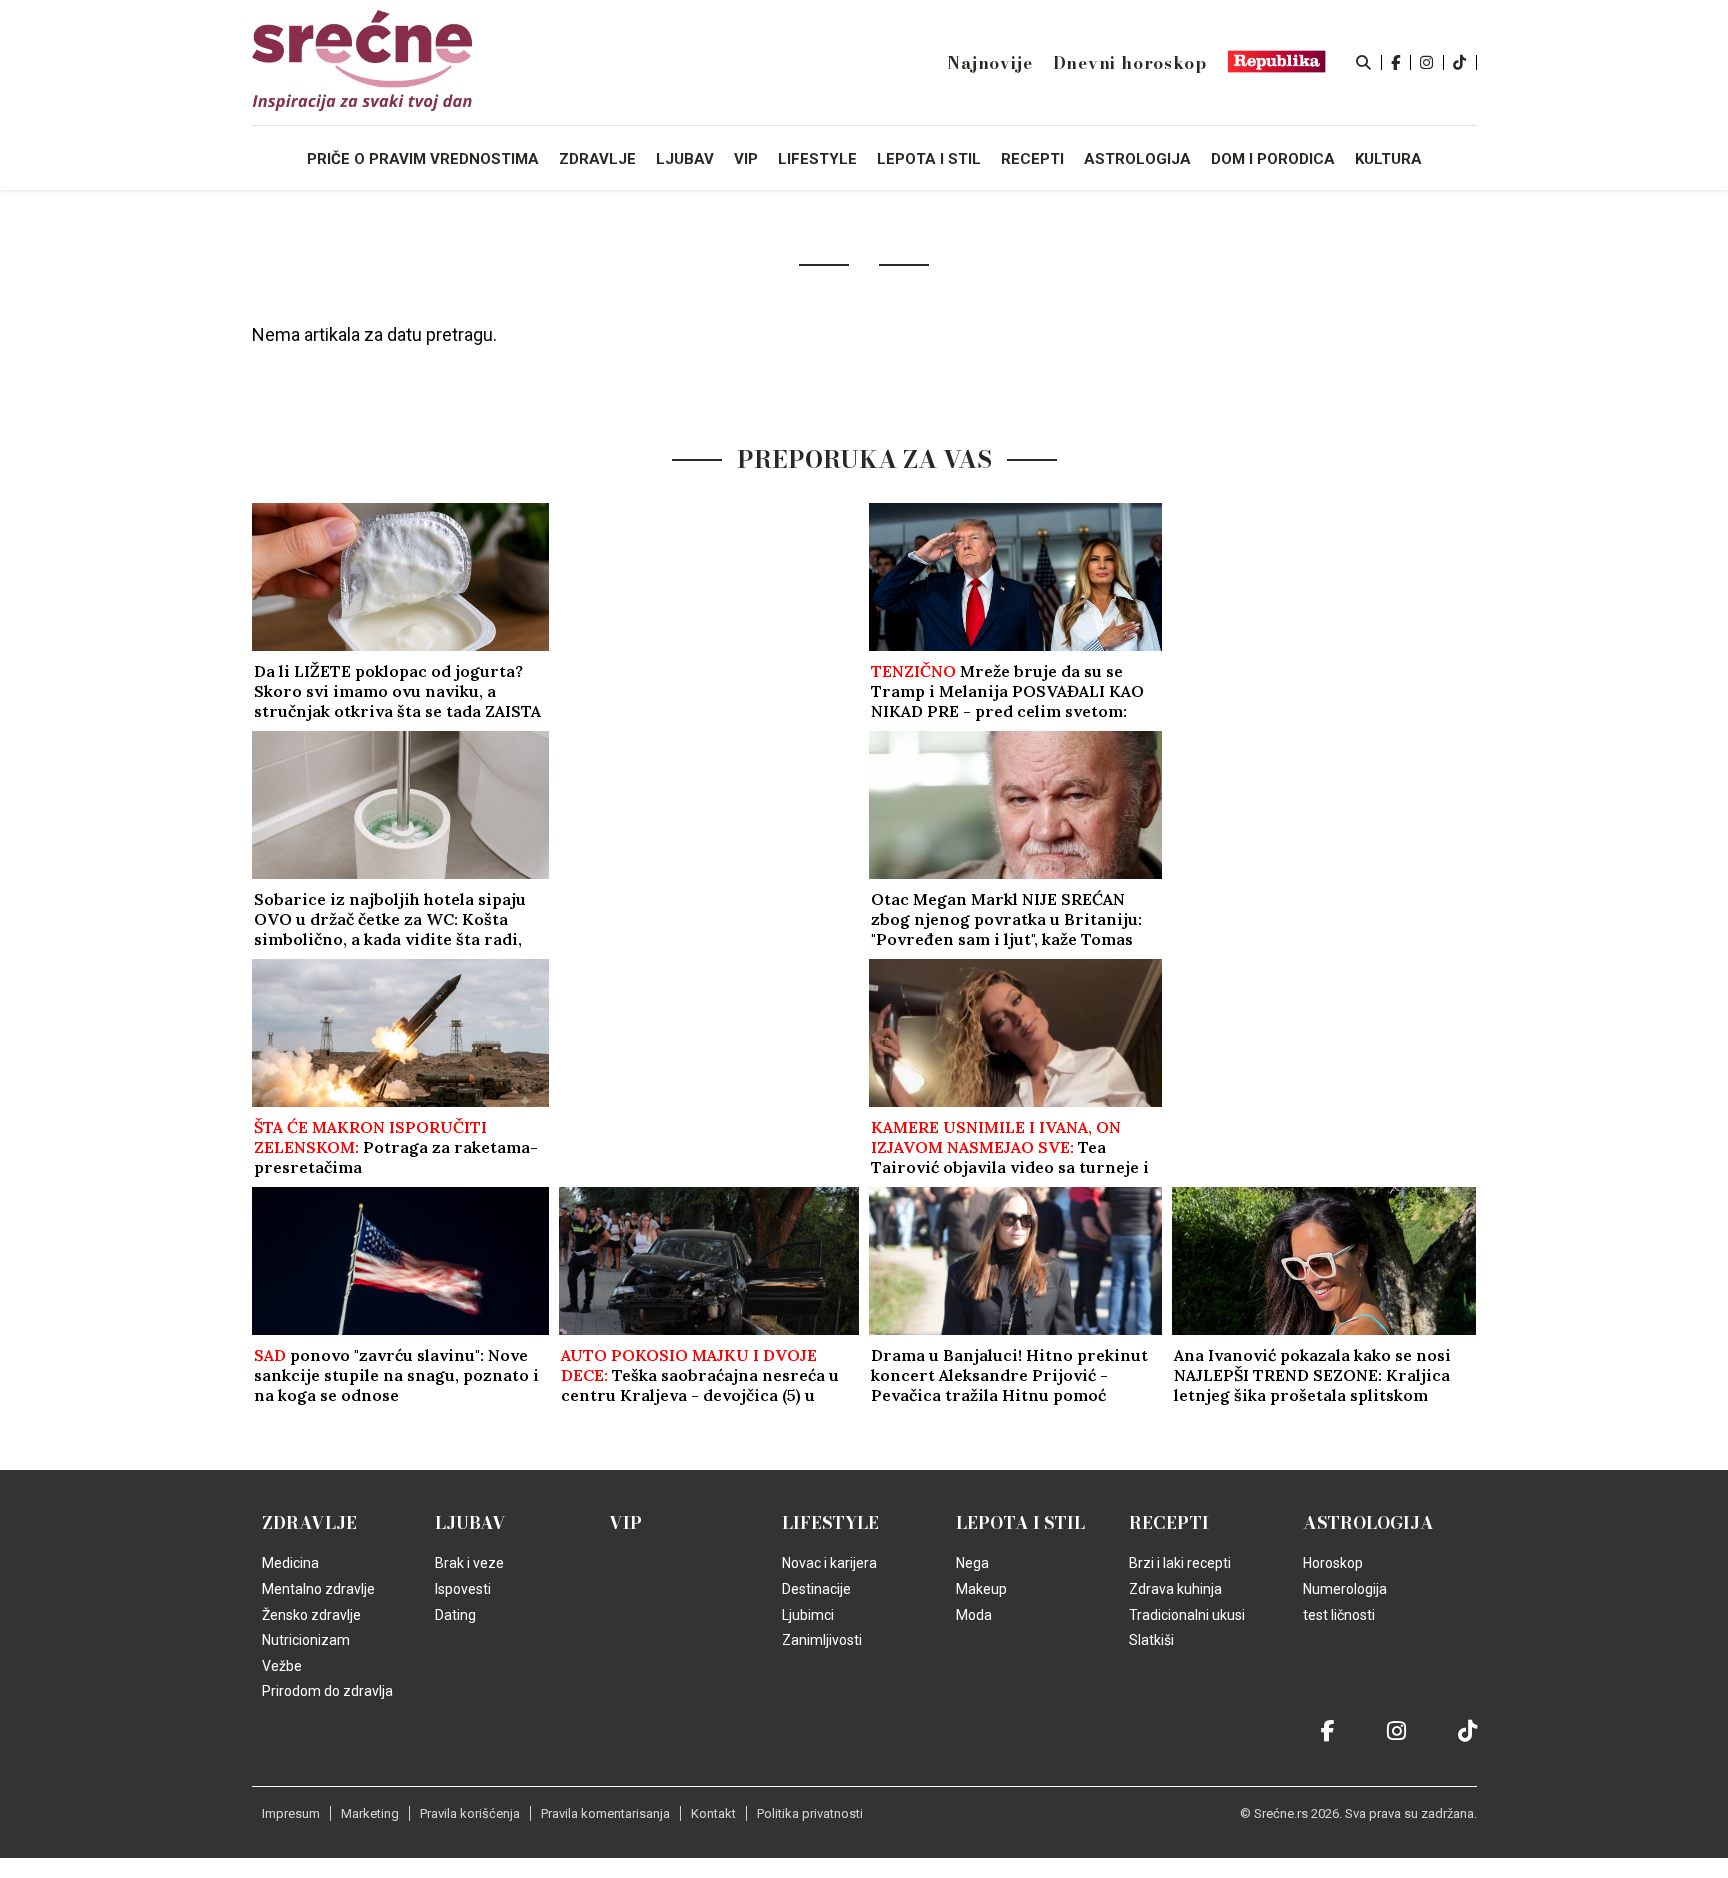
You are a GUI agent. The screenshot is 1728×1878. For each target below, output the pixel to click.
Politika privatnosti (810, 1813)
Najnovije (989, 63)
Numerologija (1345, 1589)
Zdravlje (309, 1523)
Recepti (1169, 1523)
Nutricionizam (306, 1640)
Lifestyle (830, 1523)
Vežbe (282, 1666)
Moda (974, 1615)
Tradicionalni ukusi (1187, 1615)
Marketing (370, 1813)
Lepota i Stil (1020, 1523)
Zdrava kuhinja (1175, 1589)
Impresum (291, 1813)
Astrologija (1368, 1523)
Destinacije (816, 1589)
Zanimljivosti (822, 1640)
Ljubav (470, 1523)
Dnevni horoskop (1130, 63)
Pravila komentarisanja (605, 1813)
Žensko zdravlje (311, 1615)
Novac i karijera (829, 1563)
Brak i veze (469, 1563)
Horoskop (1333, 1563)
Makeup (981, 1589)
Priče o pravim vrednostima (423, 159)
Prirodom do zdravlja (327, 1691)
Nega (972, 1563)
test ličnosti (1339, 1615)
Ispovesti (463, 1589)
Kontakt (713, 1813)
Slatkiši (1151, 1640)
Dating (455, 1615)
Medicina (290, 1563)
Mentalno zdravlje (318, 1589)
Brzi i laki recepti (1180, 1563)
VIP (625, 1523)
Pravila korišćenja (470, 1813)
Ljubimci (808, 1615)
